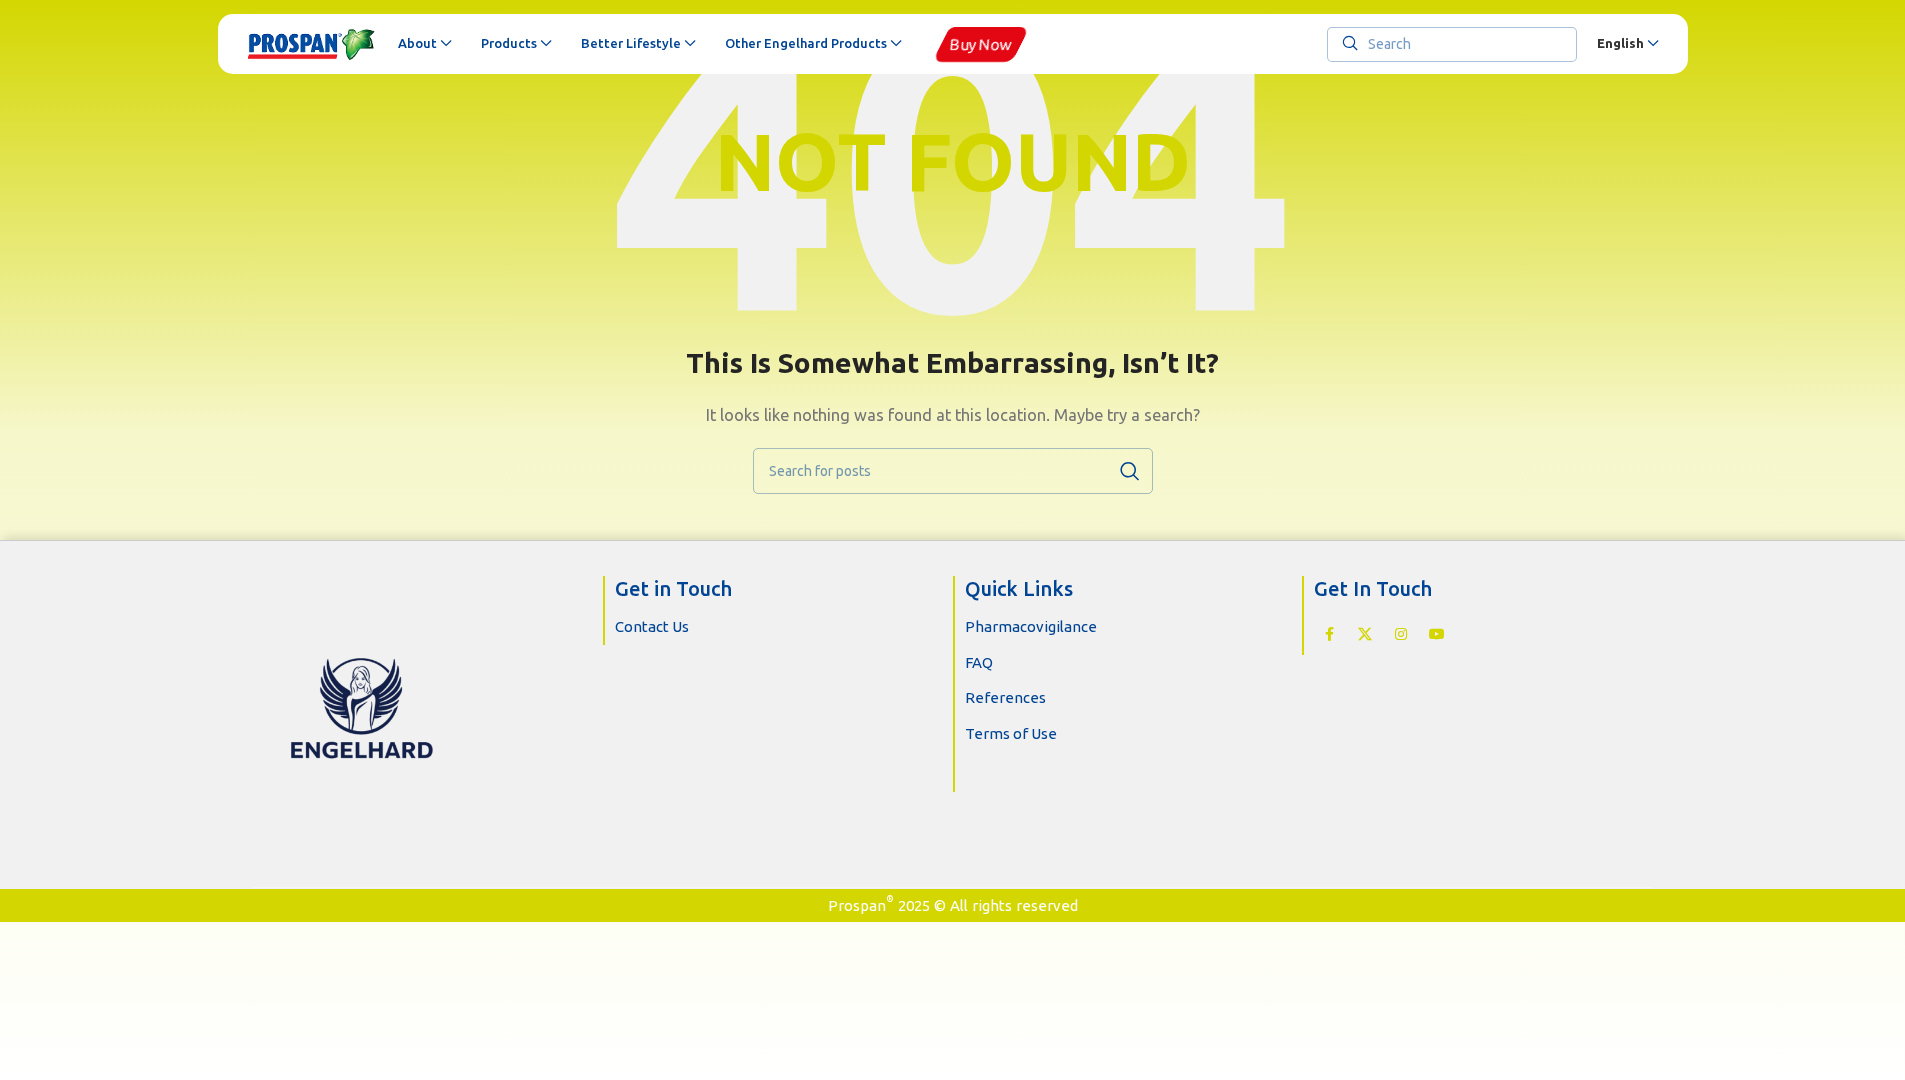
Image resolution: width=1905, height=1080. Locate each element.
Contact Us (652, 626)
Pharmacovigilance (1031, 626)
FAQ (979, 662)
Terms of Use (1011, 733)
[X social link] (1365, 634)
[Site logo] (313, 44)
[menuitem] (1627, 44)
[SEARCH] (1130, 471)
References (1005, 697)
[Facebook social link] (1329, 634)
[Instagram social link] (1401, 634)
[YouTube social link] (1437, 634)
